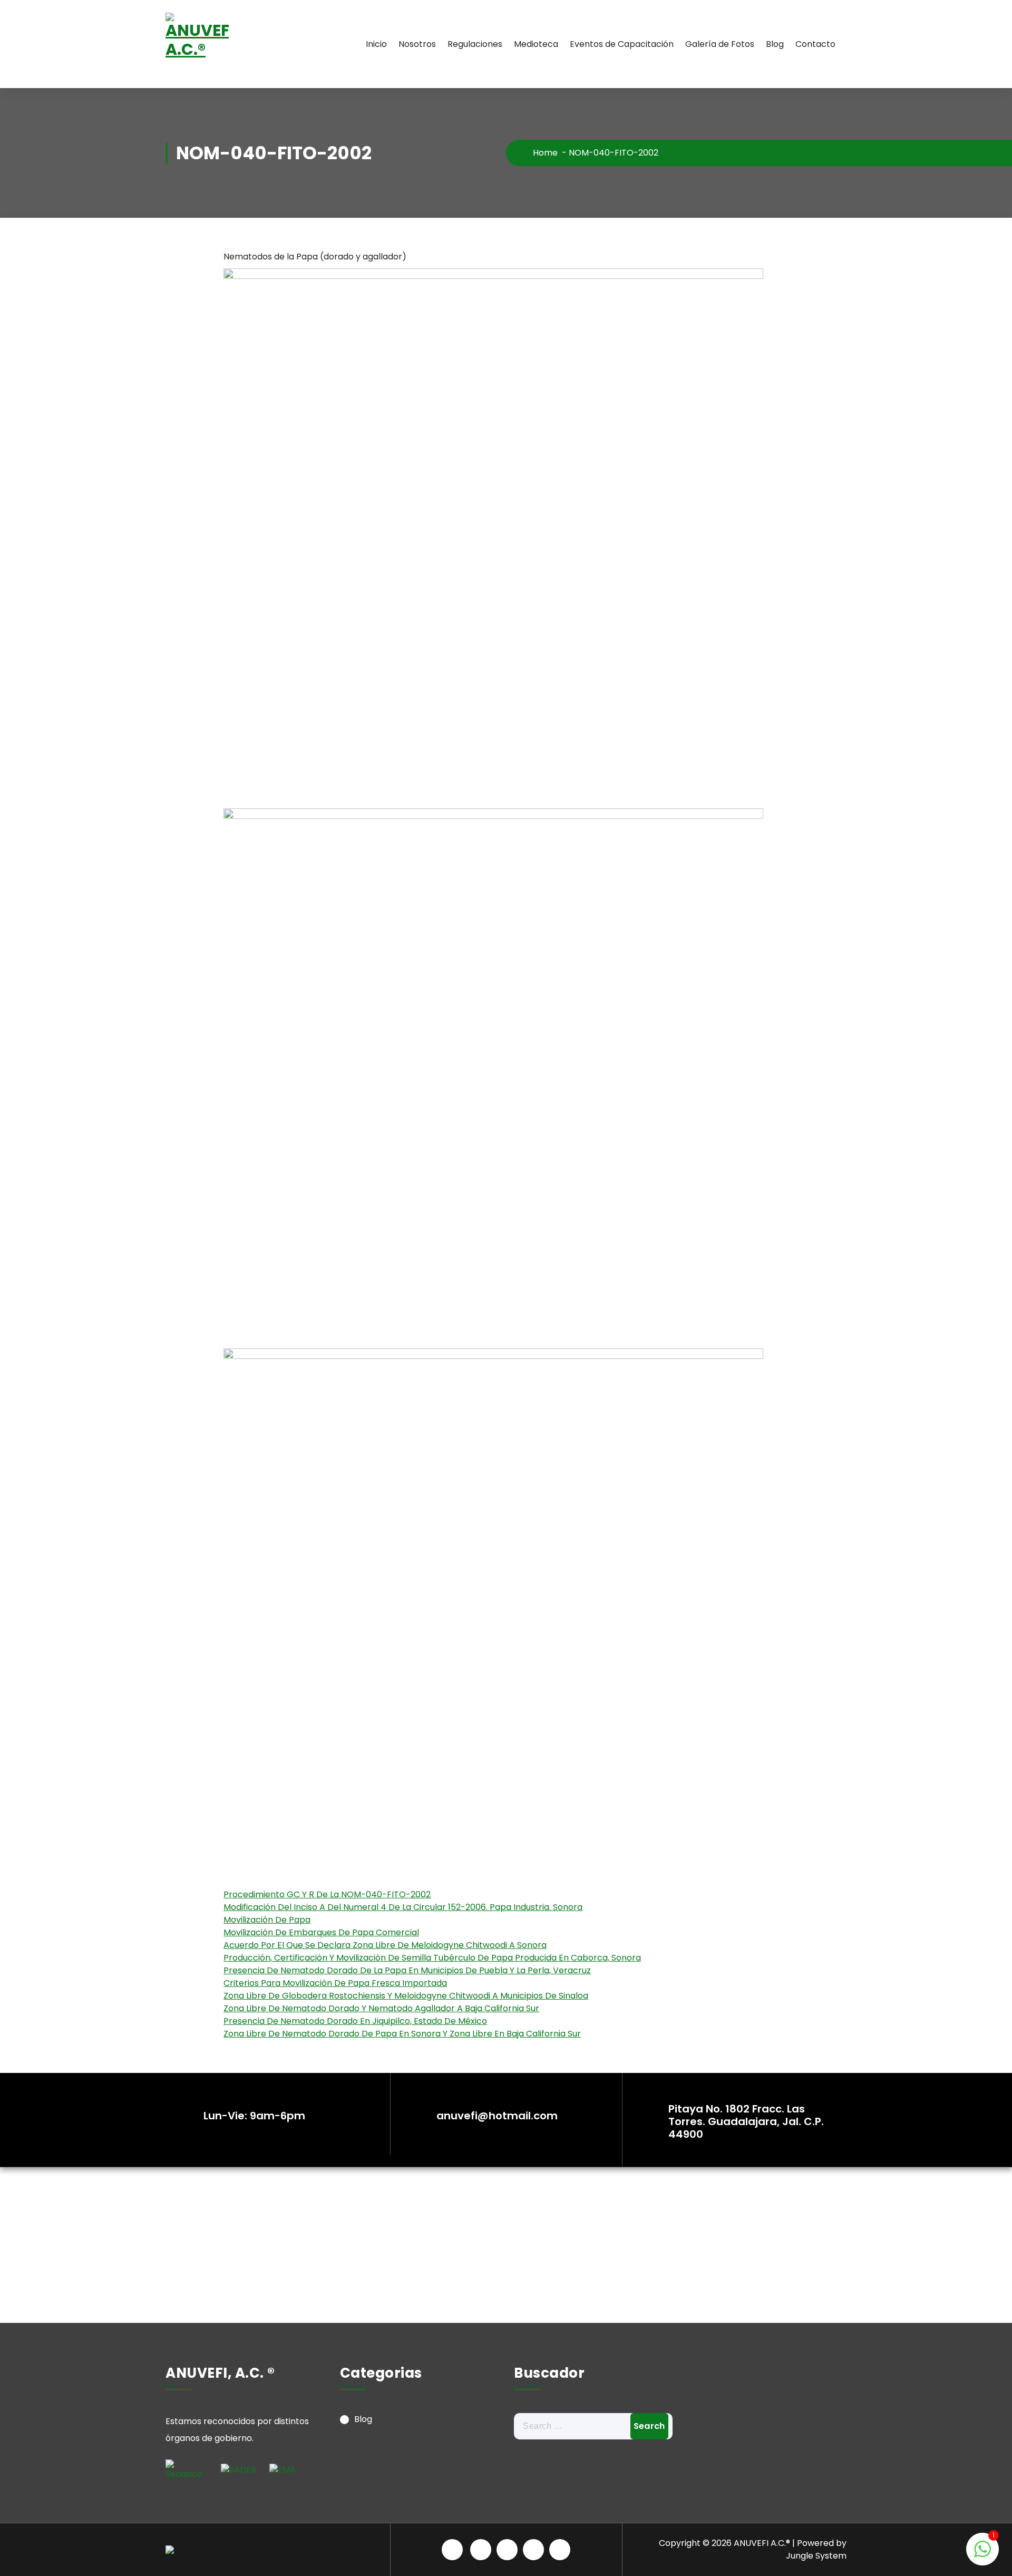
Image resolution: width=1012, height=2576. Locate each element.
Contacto (815, 44)
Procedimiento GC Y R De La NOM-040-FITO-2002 (327, 1894)
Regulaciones (475, 44)
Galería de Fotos (720, 44)
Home (544, 153)
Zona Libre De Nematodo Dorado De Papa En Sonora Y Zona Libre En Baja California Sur (402, 2034)
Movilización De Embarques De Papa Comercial (321, 1932)
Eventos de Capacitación (622, 44)
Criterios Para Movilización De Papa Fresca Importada (335, 1983)
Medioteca (536, 44)
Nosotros (417, 44)
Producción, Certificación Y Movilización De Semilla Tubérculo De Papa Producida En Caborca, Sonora (432, 1958)
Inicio (376, 44)
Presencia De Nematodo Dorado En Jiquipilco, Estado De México (355, 2021)
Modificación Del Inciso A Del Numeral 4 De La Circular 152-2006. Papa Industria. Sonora (403, 1907)
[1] (982, 2555)
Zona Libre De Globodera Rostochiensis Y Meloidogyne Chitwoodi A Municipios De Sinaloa (406, 1996)
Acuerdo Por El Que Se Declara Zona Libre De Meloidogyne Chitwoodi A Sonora (385, 1945)
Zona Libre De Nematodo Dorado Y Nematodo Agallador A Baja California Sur (381, 2008)
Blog (775, 44)
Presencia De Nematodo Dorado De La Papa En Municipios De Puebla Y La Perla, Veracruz (407, 1970)
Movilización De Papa (267, 1920)
